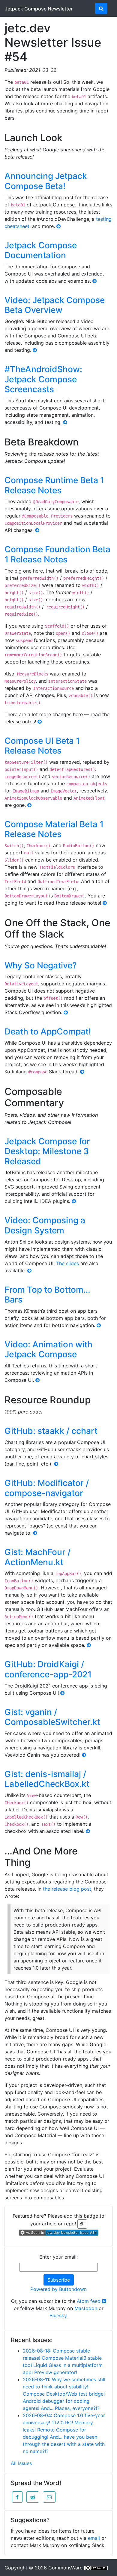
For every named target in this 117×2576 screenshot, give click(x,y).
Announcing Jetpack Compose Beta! (46, 181)
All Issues (21, 2463)
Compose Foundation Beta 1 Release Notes (57, 554)
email (94, 2538)
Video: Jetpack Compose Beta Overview (55, 305)
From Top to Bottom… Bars (47, 1295)
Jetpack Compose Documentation (41, 250)
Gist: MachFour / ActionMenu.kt (37, 1557)
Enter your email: (58, 2257)
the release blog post (67, 1889)
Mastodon (86, 2308)
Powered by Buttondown (58, 2289)
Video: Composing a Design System (45, 1225)
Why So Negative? (41, 965)
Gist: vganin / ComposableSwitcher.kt (52, 1717)
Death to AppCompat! (48, 1031)
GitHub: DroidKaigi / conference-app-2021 (48, 1669)
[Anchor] (69, 137)
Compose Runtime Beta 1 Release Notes (54, 485)
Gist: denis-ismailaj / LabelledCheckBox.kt (47, 1779)
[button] (17, 2497)
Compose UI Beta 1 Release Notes (42, 746)
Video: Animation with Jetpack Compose (48, 1349)
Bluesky (58, 2315)
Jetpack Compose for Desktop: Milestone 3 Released (47, 1151)
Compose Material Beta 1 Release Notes (54, 829)
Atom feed (89, 2301)
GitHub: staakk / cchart (51, 1431)
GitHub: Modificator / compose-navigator (47, 1488)
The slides (67, 1263)
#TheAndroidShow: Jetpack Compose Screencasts (43, 379)
